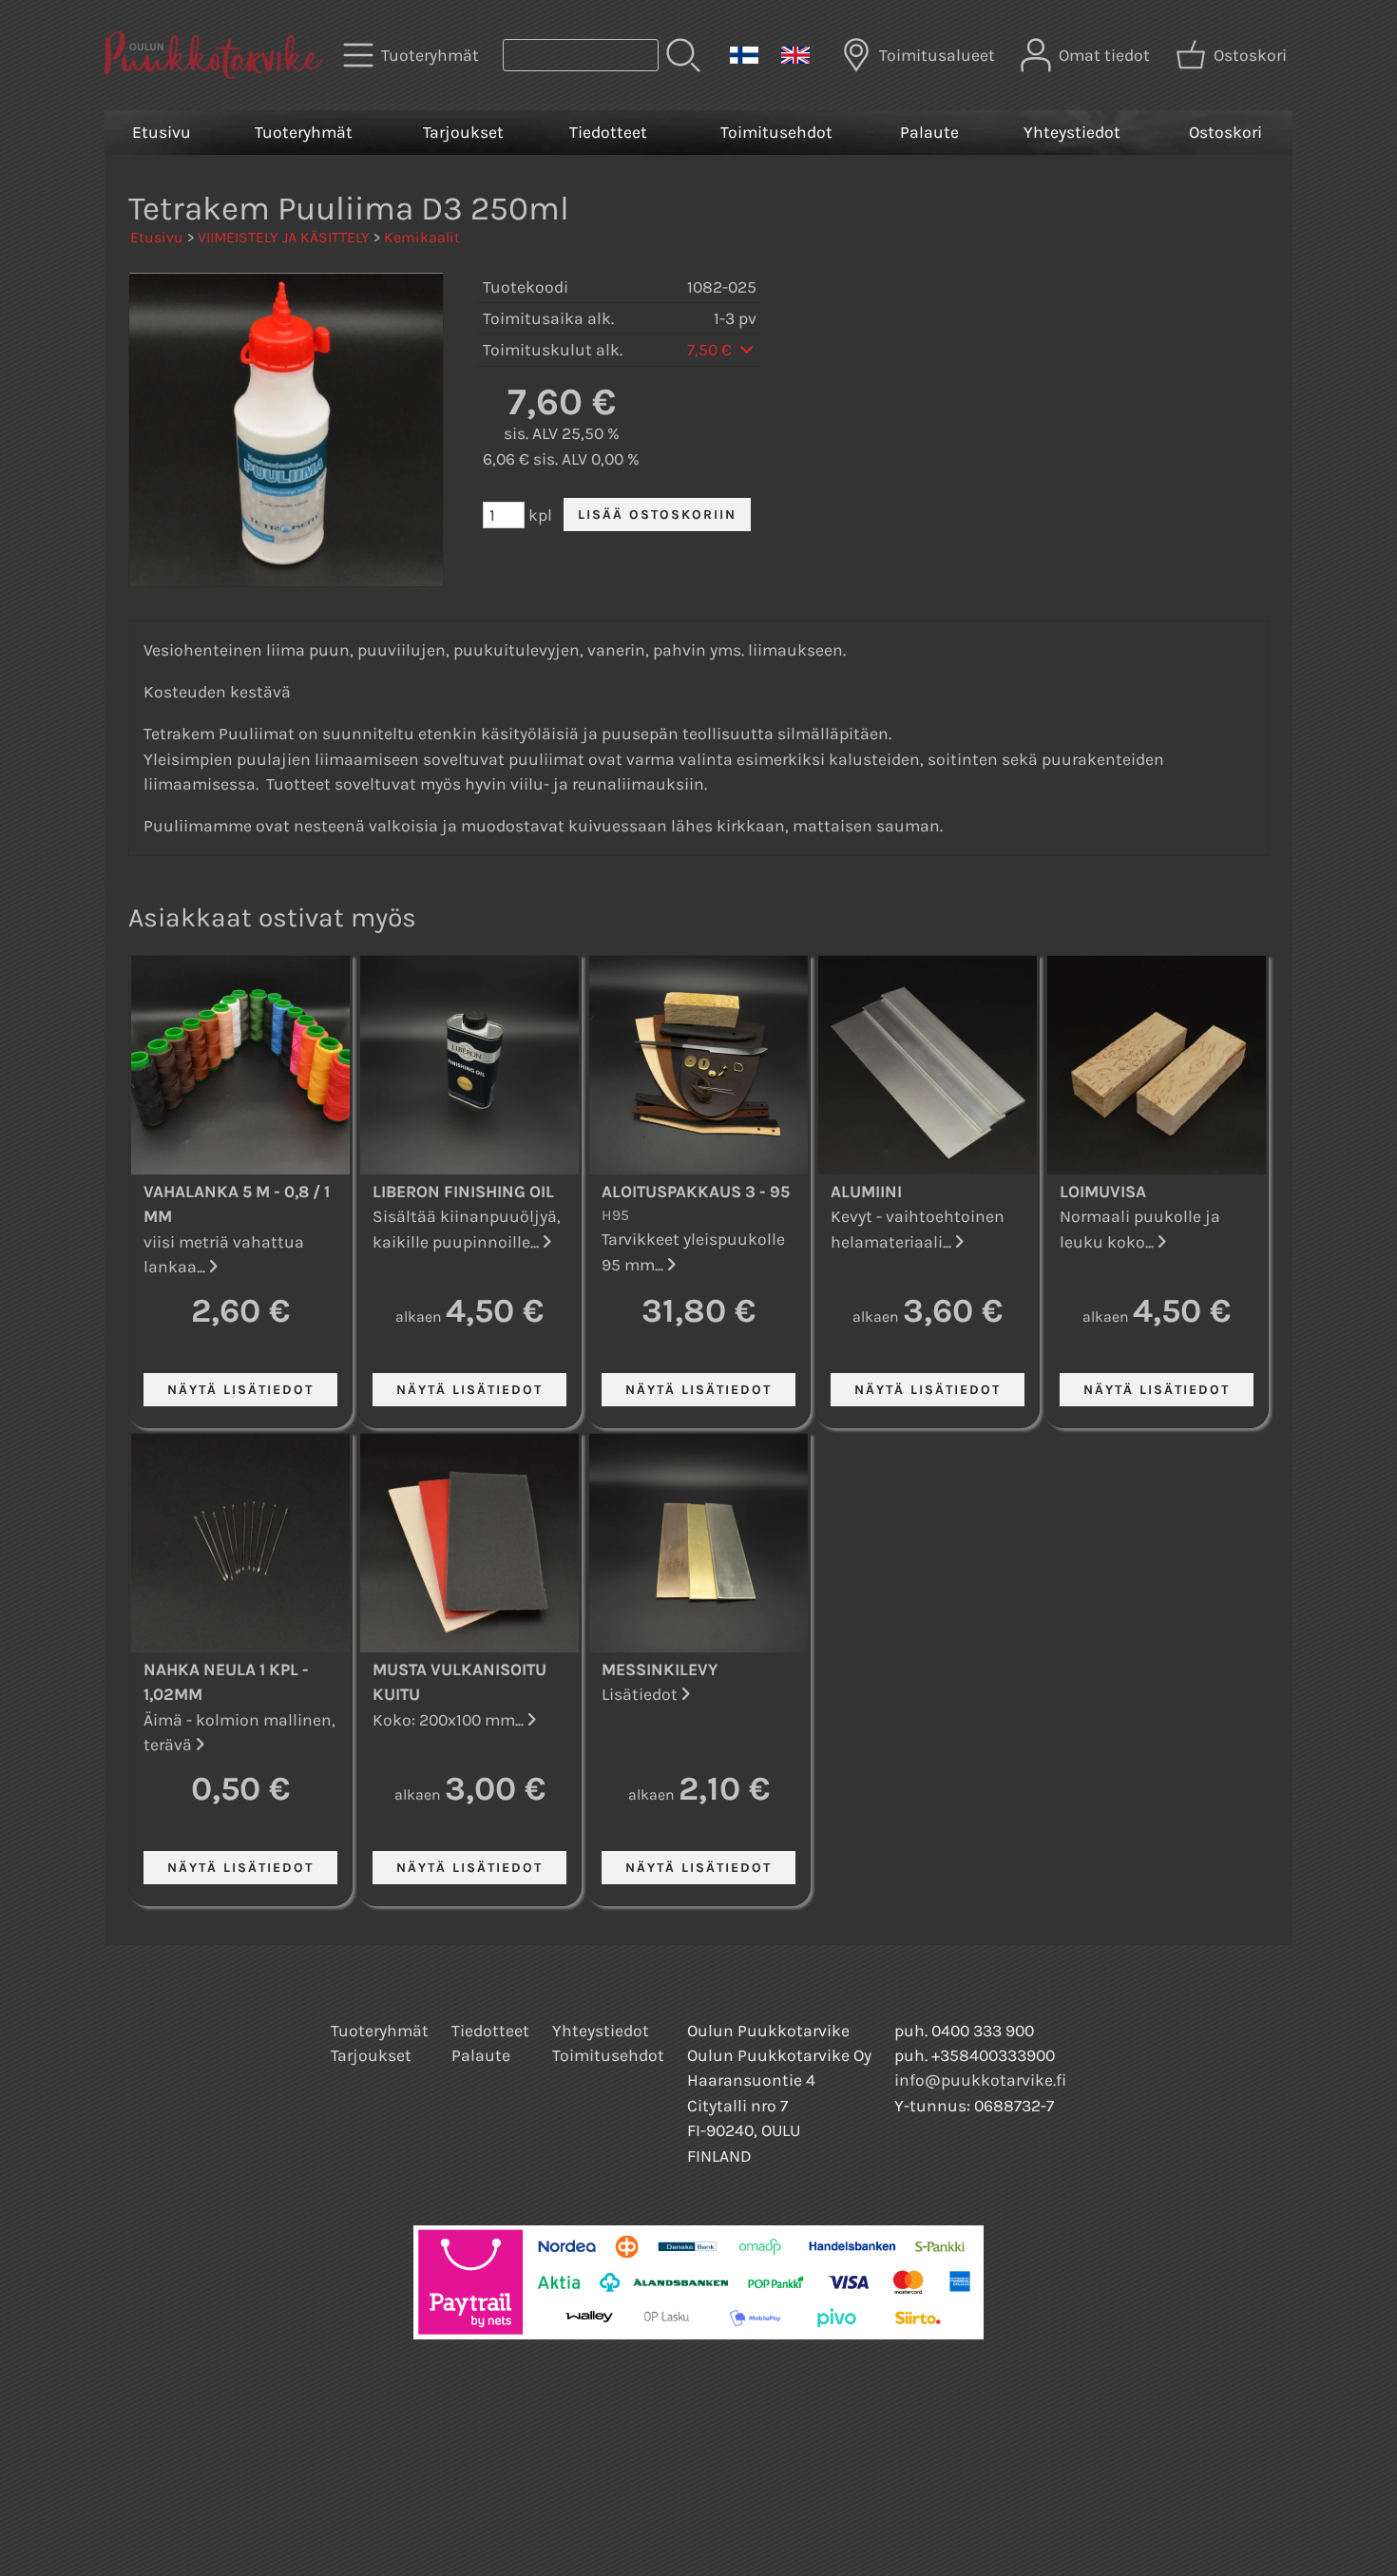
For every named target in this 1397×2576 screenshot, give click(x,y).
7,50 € (711, 350)
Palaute (929, 132)
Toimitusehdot (776, 132)
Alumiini (866, 1192)
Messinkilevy (660, 1670)
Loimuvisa (1103, 1192)
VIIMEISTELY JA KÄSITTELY (284, 237)
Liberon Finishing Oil (463, 1192)
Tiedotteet (608, 132)
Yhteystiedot (1072, 132)
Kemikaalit (422, 237)
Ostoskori (1225, 132)
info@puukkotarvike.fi (980, 2080)
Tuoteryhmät (304, 132)
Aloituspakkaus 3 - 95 (696, 1192)
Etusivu (162, 132)
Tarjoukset (463, 132)
